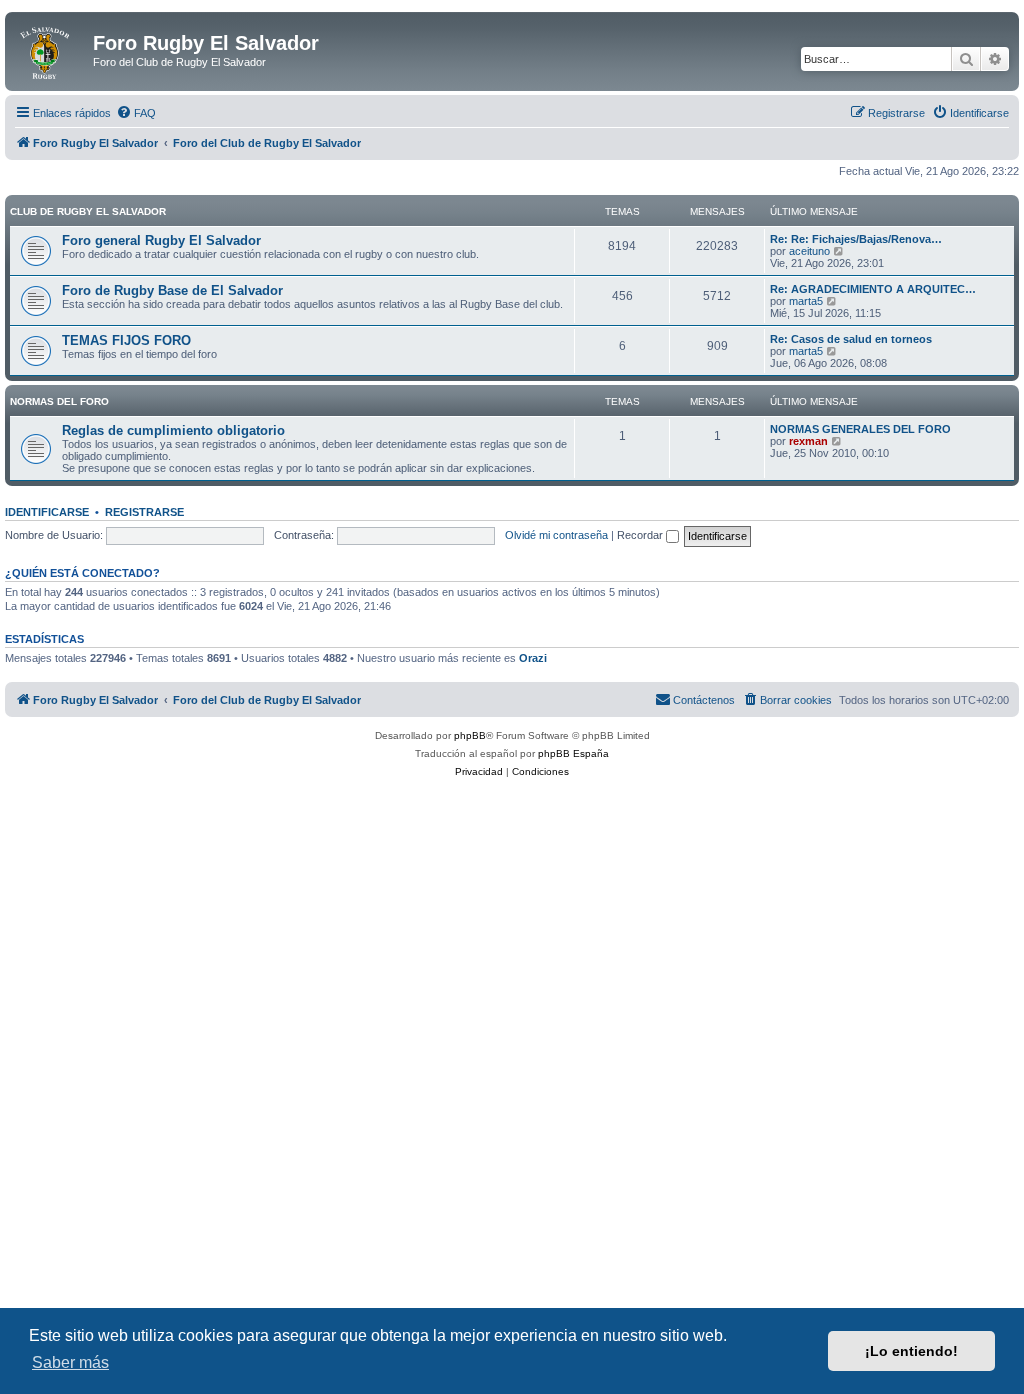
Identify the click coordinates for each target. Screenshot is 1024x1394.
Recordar (641, 535)
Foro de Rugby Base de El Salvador (172, 290)
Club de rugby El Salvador (88, 211)
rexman (808, 441)
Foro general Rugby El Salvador (161, 240)
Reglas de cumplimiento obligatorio (173, 430)
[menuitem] (136, 113)
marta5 (806, 301)
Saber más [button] (70, 1362)
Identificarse (47, 512)
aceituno (809, 251)
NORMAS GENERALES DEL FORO (860, 429)
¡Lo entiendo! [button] (911, 1351)
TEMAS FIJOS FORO (126, 340)
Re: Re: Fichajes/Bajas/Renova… (856, 239)
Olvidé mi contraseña (556, 535)
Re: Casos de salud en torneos (851, 339)
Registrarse (144, 512)
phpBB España (573, 753)
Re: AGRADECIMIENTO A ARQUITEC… (873, 289)
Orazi (533, 658)
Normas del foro (59, 401)
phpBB (470, 735)
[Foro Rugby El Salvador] (51, 49)
